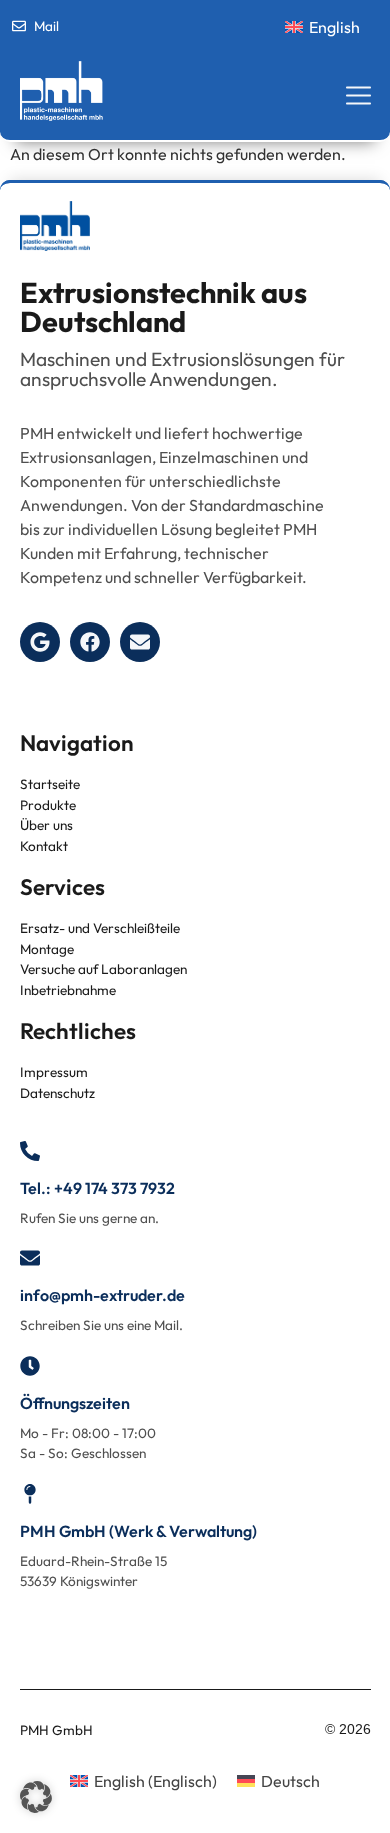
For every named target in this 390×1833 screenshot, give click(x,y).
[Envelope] (140, 642)
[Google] (40, 642)
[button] (36, 1797)
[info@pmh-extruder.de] (30, 1258)
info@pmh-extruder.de (102, 1295)
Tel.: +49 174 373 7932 (97, 1188)
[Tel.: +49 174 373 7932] (30, 1151)
